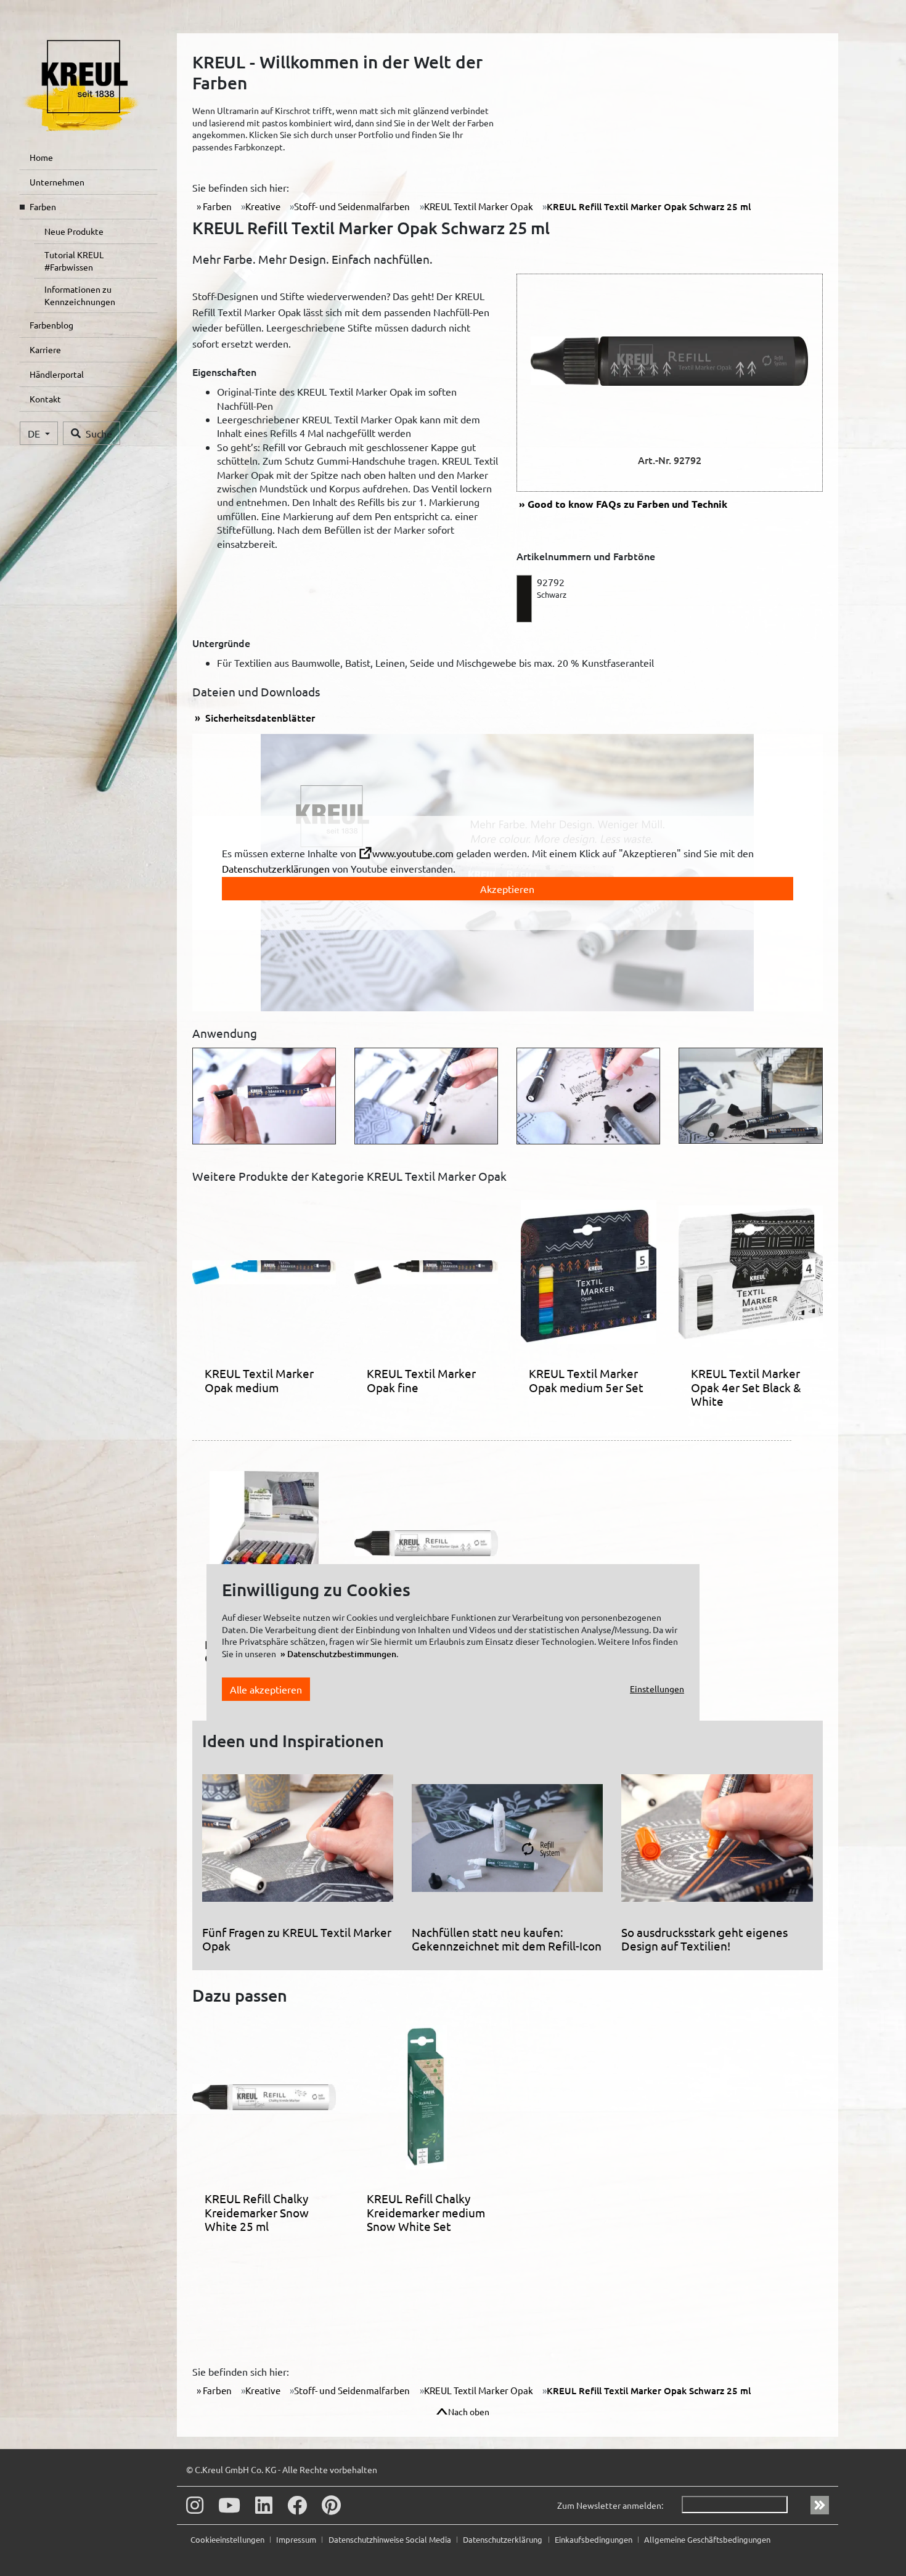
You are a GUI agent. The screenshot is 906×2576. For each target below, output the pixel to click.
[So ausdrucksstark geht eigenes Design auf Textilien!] (717, 1843)
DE (35, 433)
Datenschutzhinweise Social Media (391, 2539)
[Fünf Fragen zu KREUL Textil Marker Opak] (298, 1843)
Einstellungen (657, 1689)
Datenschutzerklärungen (276, 868)
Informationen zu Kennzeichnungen (80, 295)
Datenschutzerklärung (504, 2539)
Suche (99, 433)
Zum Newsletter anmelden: (610, 2505)
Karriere (45, 349)
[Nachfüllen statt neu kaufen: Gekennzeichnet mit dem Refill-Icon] (507, 1843)
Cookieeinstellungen (228, 2539)
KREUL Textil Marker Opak (479, 206)
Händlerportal (57, 374)
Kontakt (45, 399)
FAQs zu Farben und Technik (627, 504)
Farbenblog (51, 325)
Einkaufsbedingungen (594, 2539)
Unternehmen (57, 182)
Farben (43, 206)
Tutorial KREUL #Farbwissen (74, 261)
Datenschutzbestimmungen (342, 1654)
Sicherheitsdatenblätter (259, 717)
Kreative (263, 206)
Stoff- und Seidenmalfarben (352, 206)
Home (41, 157)
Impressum (297, 2539)
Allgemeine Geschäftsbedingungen (707, 2539)
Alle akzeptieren (266, 1689)
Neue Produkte (74, 231)
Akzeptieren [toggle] (507, 889)
